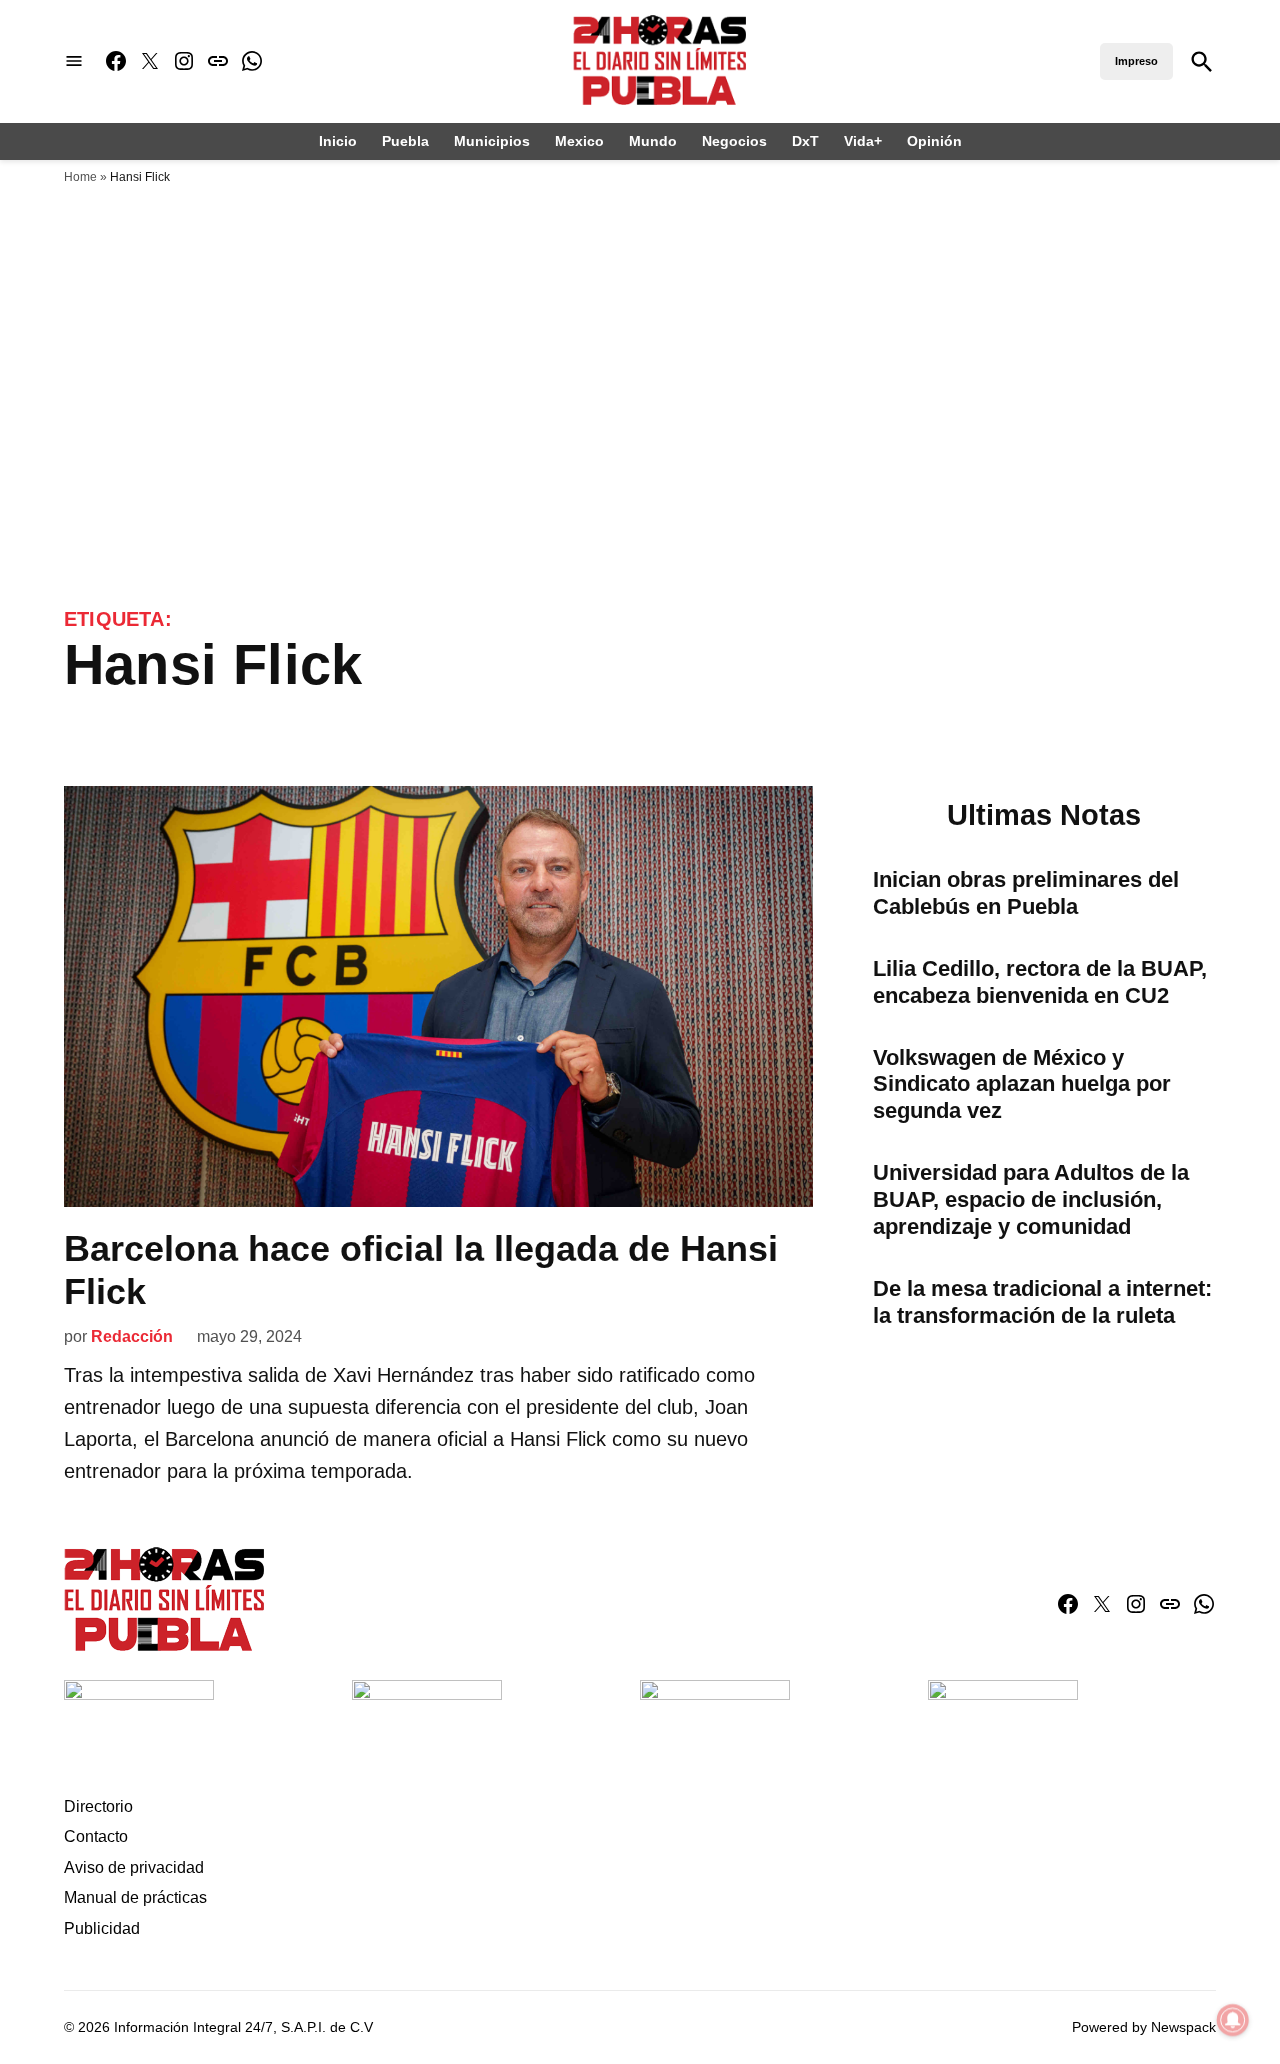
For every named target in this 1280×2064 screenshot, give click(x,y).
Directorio (98, 1806)
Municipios (492, 141)
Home (80, 177)
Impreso (1136, 61)
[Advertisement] (640, 345)
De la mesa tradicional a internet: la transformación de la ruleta (1042, 1302)
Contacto (96, 1836)
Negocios (734, 141)
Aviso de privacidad (134, 1867)
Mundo (653, 141)
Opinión (934, 141)
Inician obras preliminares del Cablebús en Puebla (1026, 893)
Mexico (579, 141)
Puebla (405, 141)
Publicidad (102, 1928)
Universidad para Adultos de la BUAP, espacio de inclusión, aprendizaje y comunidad (1031, 1199)
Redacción (132, 1336)
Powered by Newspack (1144, 2027)
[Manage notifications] (1233, 2020)
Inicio (338, 141)
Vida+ (863, 141)
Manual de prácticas (135, 1897)
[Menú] (74, 61)
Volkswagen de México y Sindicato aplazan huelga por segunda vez (1022, 1084)
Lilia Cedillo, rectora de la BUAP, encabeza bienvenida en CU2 (1040, 982)
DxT (805, 141)
